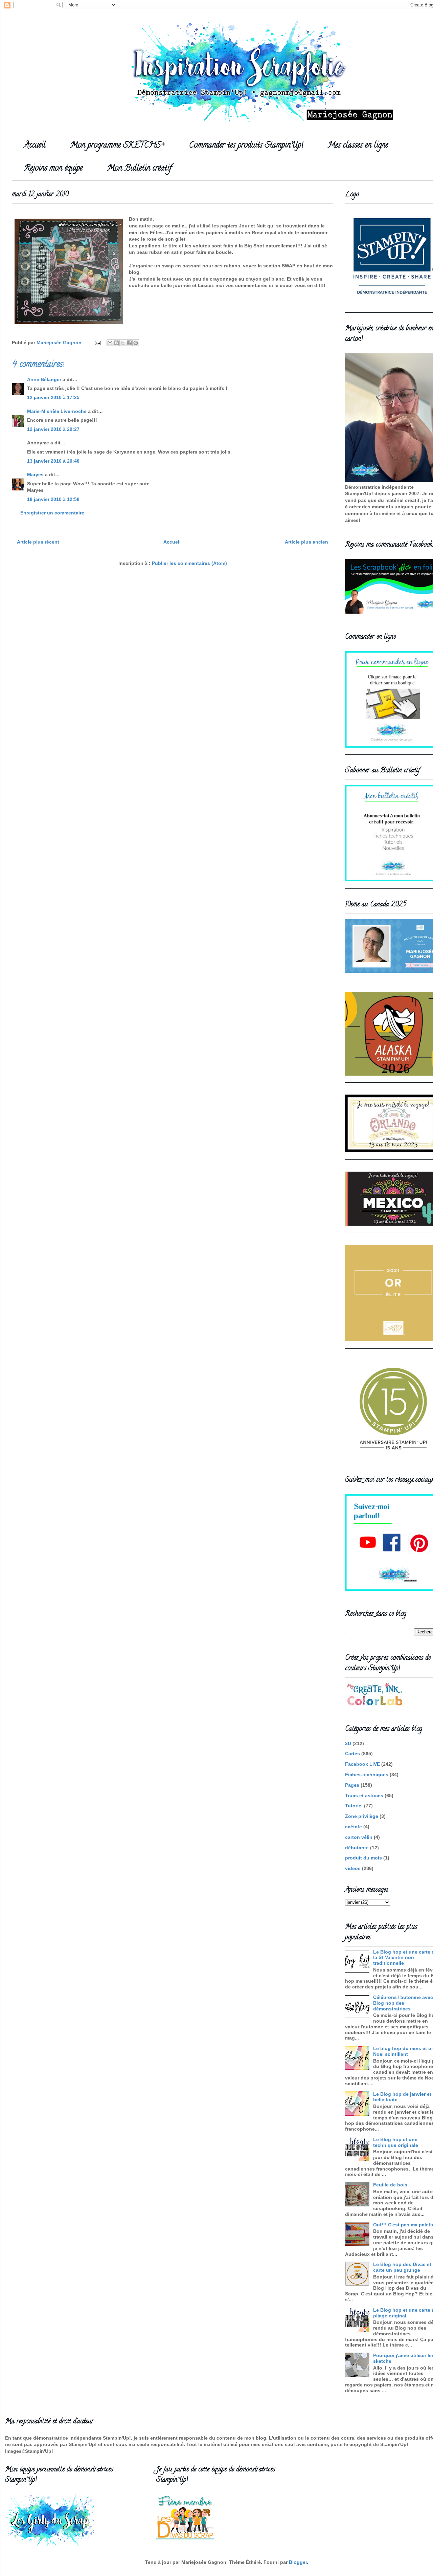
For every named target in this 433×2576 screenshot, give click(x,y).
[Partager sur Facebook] (129, 343)
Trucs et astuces (364, 1796)
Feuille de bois (390, 2185)
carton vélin (359, 1837)
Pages (352, 1785)
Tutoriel (354, 1806)
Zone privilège (362, 1816)
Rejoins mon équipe (53, 169)
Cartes (352, 1754)
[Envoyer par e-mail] (110, 343)
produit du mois (363, 1858)
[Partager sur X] (123, 343)
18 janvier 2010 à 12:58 (53, 499)
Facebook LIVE (362, 1764)
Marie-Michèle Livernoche (57, 411)
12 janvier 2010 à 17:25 (53, 397)
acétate (354, 1827)
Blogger (298, 2562)
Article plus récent (38, 542)
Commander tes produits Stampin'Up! (246, 146)
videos (353, 1868)
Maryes (35, 475)
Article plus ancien (306, 542)
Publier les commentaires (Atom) (189, 563)
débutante (357, 1848)
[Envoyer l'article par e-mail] (97, 343)
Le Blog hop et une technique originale (396, 2142)
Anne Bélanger (44, 379)
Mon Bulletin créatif (139, 169)
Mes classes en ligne (358, 146)
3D (348, 1743)
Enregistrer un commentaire (52, 513)
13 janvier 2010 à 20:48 (53, 461)
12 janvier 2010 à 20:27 (53, 429)
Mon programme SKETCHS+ (117, 146)
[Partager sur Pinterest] (136, 343)
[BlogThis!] (116, 343)
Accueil (35, 146)
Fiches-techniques (367, 1775)
